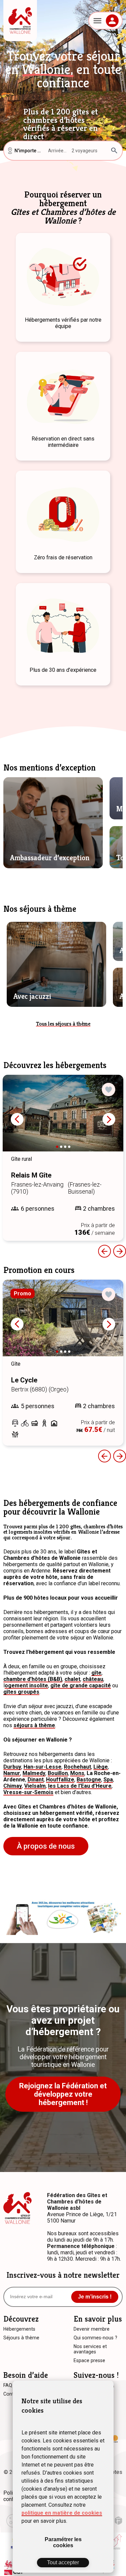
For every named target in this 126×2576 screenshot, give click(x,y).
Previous (104, 1251)
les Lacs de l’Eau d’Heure (80, 1786)
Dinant (36, 1780)
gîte (96, 1673)
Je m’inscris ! (95, 2297)
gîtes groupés (21, 1692)
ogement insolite (26, 1685)
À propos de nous (46, 1846)
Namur (12, 1773)
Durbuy (12, 1767)
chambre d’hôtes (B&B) (33, 1679)
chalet (72, 1679)
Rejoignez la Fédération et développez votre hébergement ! (63, 2094)
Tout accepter (63, 2562)
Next (109, 1119)
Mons (77, 1773)
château (93, 1679)
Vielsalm (35, 1786)
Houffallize (60, 1780)
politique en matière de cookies (62, 2513)
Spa (108, 1780)
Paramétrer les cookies (63, 2542)
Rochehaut (77, 1767)
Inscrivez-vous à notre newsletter (63, 2275)
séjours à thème (34, 1725)
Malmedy (34, 1773)
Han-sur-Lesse (43, 1767)
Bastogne (89, 1780)
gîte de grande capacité (81, 1685)
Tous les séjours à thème (63, 1024)
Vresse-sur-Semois (28, 1792)
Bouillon (58, 1773)
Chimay (13, 1786)
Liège (101, 1767)
